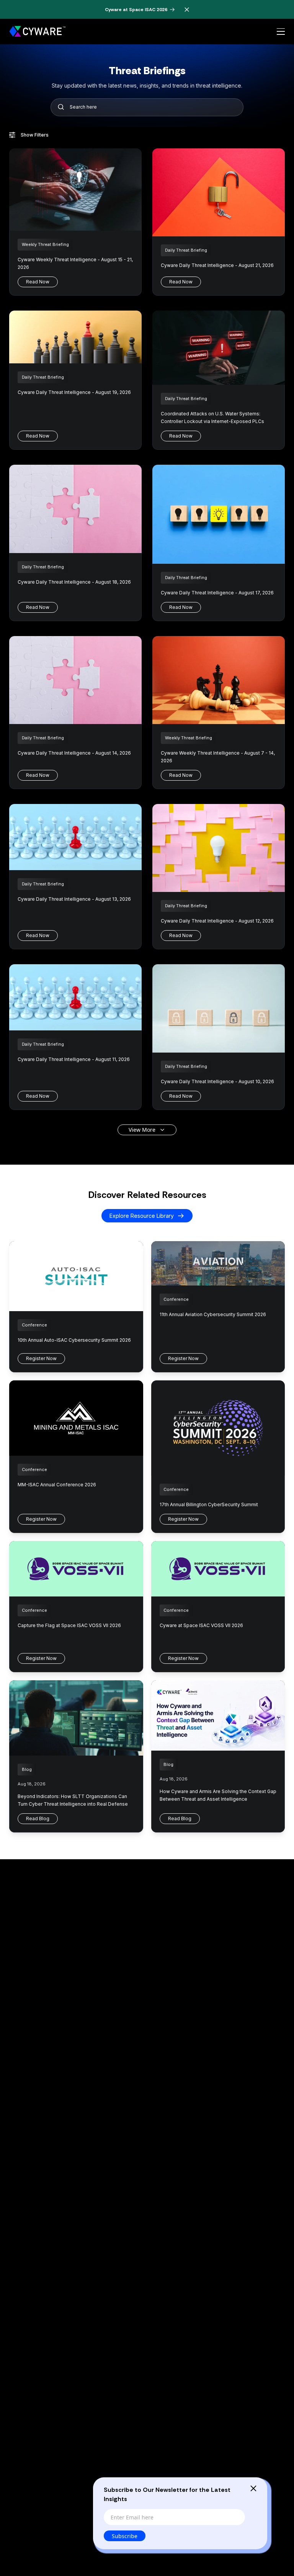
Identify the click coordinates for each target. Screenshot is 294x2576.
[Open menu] (281, 32)
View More (142, 1130)
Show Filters (35, 135)
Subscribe (125, 2536)
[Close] (253, 2488)
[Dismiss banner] (187, 10)
